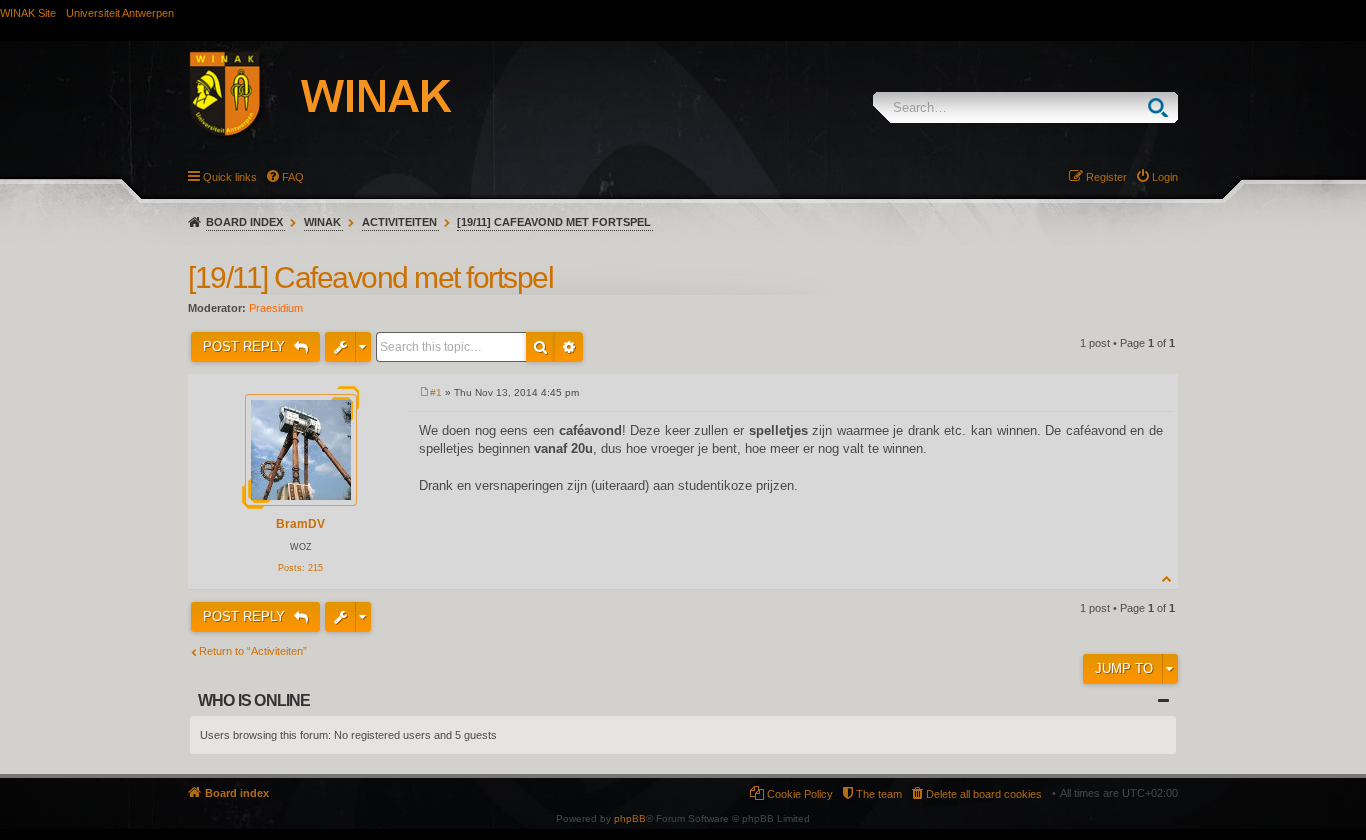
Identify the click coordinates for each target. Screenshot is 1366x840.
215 (315, 568)
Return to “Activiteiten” (253, 651)
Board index (244, 222)
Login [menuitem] (1165, 177)
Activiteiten (399, 222)
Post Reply (246, 346)
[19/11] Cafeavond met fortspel (554, 222)
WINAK (322, 222)
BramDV (300, 524)
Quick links (230, 177)
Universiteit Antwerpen (120, 13)
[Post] (424, 392)
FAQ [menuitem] (293, 177)
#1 (436, 392)
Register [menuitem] (1106, 177)
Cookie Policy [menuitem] (800, 794)
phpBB (630, 818)
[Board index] (342, 97)
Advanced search (569, 347)
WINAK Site (28, 13)
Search (1162, 107)
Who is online (254, 700)
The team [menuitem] (879, 794)
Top (1167, 578)
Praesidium (276, 308)
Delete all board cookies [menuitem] (984, 794)
